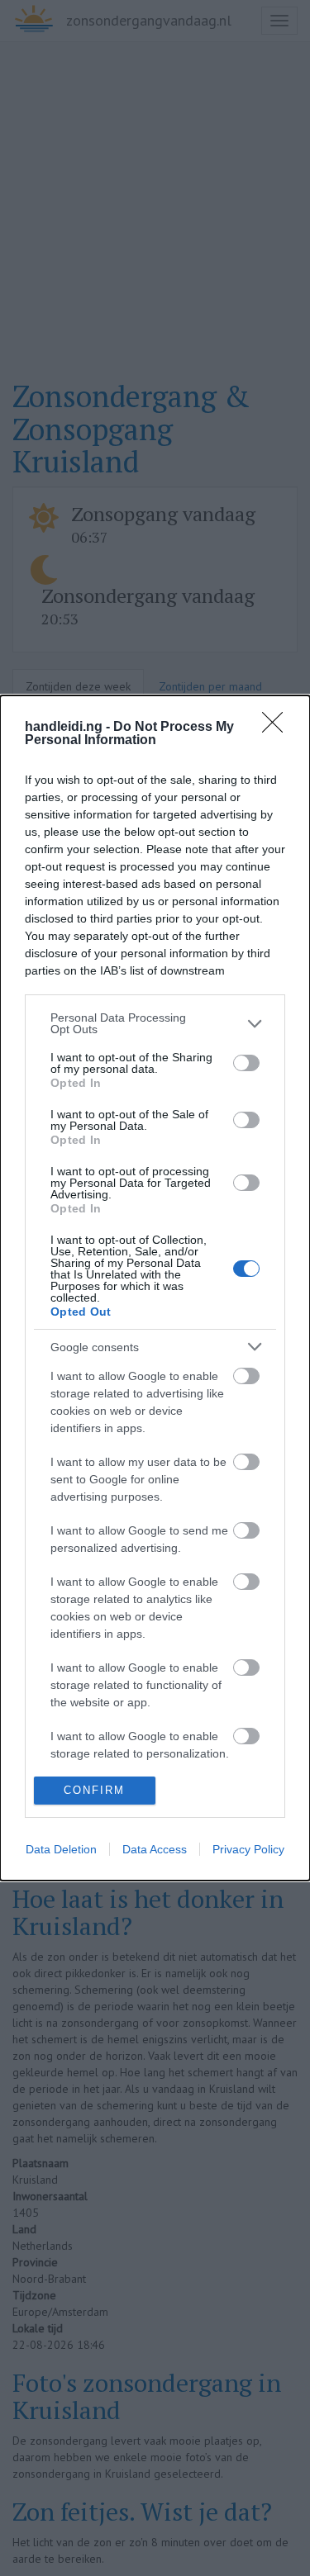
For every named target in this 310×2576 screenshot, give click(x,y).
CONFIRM (94, 1790)
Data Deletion (61, 1849)
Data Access (155, 1849)
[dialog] (155, 1288)
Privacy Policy (248, 1849)
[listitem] (155, 1023)
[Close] (278, 728)
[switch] (246, 1063)
